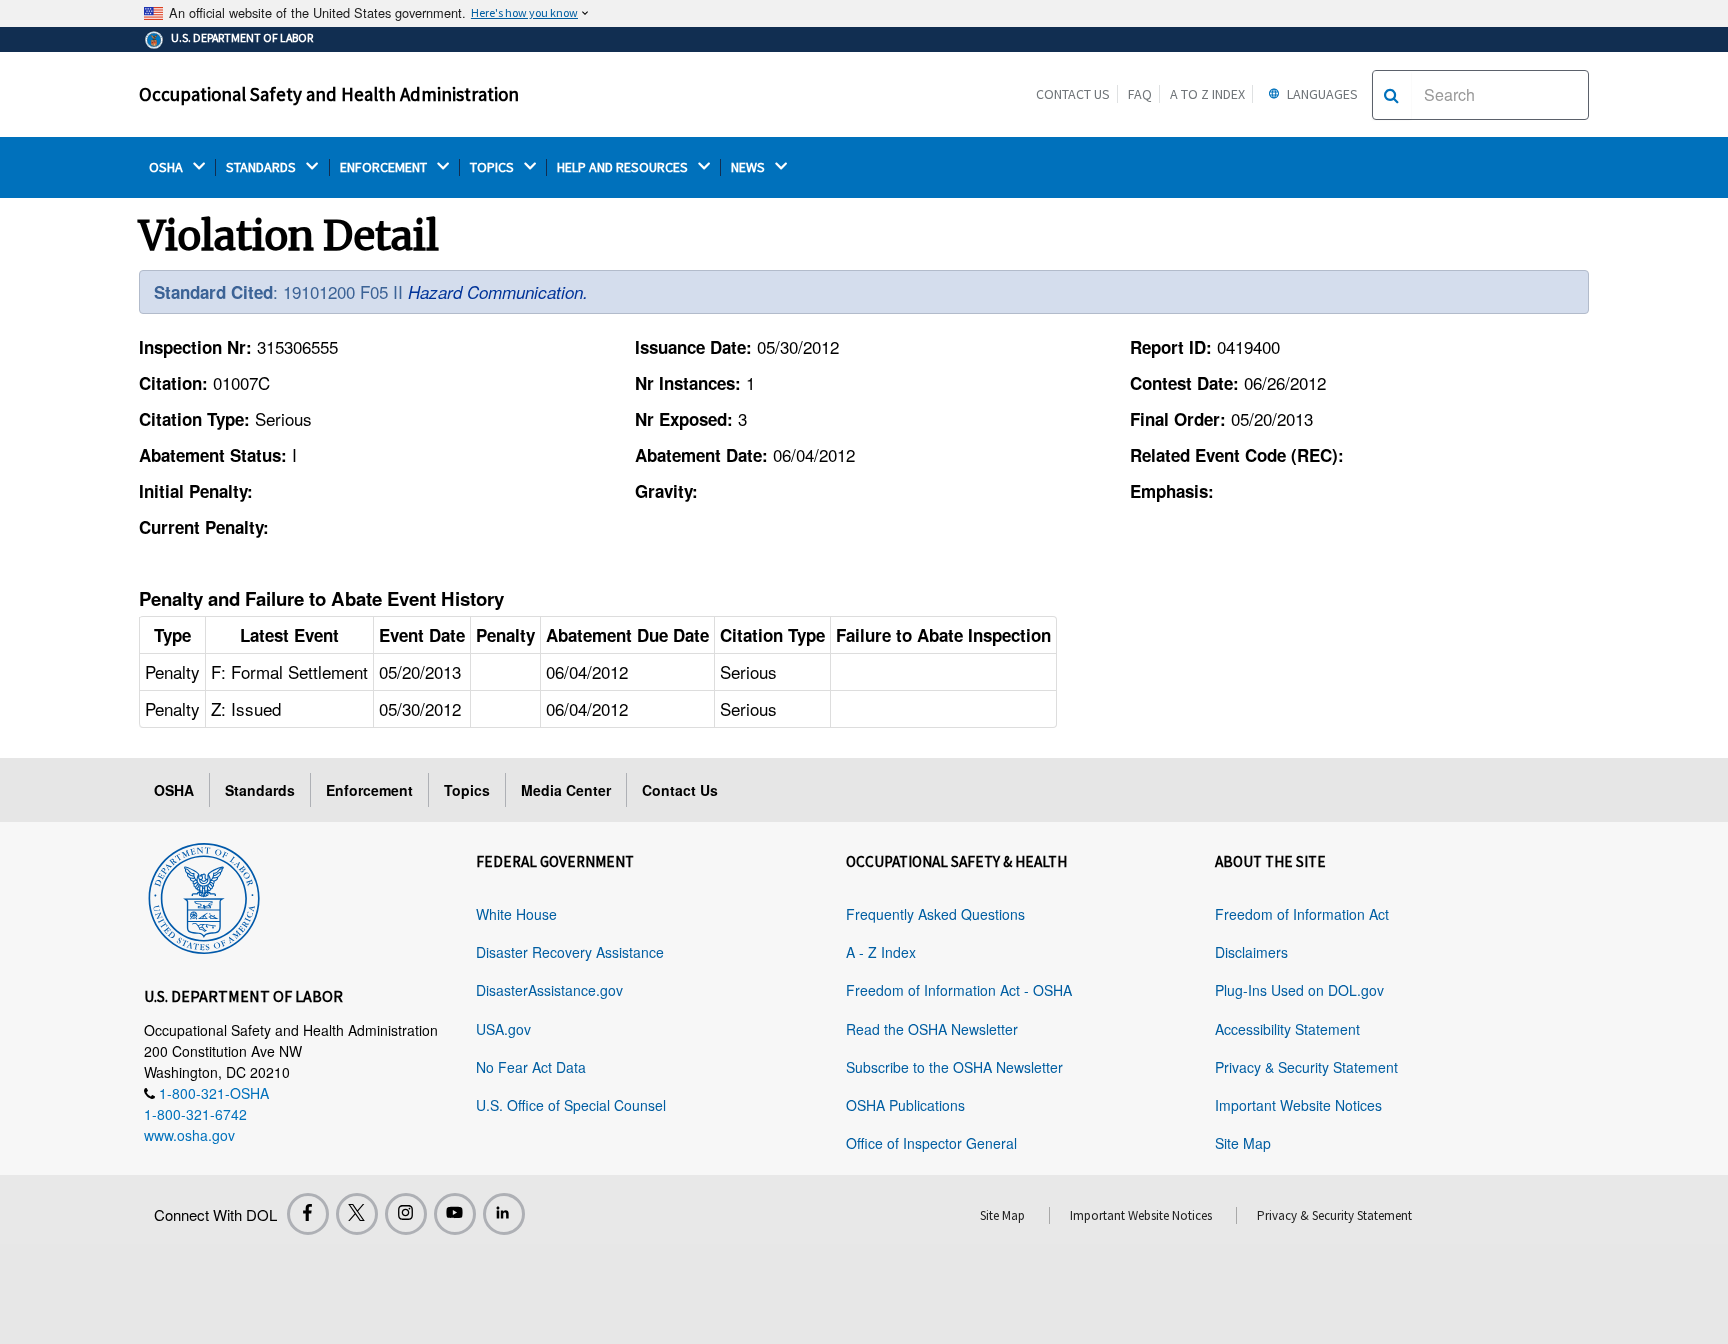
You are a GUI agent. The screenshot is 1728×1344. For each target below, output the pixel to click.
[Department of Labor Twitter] (357, 1214)
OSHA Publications (905, 1105)
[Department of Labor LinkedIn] (504, 1214)
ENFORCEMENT (385, 167)
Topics (467, 790)
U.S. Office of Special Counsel (571, 1105)
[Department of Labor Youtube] (455, 1214)
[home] (204, 895)
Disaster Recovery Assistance (570, 952)
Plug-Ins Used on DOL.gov (1299, 990)
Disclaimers (1251, 952)
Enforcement (369, 790)
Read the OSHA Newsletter (932, 1029)
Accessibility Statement (1287, 1029)
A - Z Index (881, 952)
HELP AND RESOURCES (624, 167)
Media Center (566, 790)
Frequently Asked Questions (935, 914)
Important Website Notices (1298, 1105)
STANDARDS (262, 167)
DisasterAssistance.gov (549, 990)
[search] (1391, 95)
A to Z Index (1207, 94)
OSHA (167, 167)
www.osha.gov (189, 1135)
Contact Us (1073, 94)
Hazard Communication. (498, 292)
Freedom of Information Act (1302, 914)
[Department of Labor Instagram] (406, 1214)
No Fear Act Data (531, 1067)
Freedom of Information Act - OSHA (959, 990)
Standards (260, 790)
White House (516, 914)
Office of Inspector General (931, 1143)
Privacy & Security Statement (1306, 1067)
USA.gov (503, 1029)
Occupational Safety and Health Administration (329, 94)
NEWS (749, 167)
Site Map (1243, 1143)
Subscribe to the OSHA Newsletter (954, 1067)
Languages (1321, 94)
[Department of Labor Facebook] (308, 1214)
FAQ (1140, 94)
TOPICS (493, 167)
